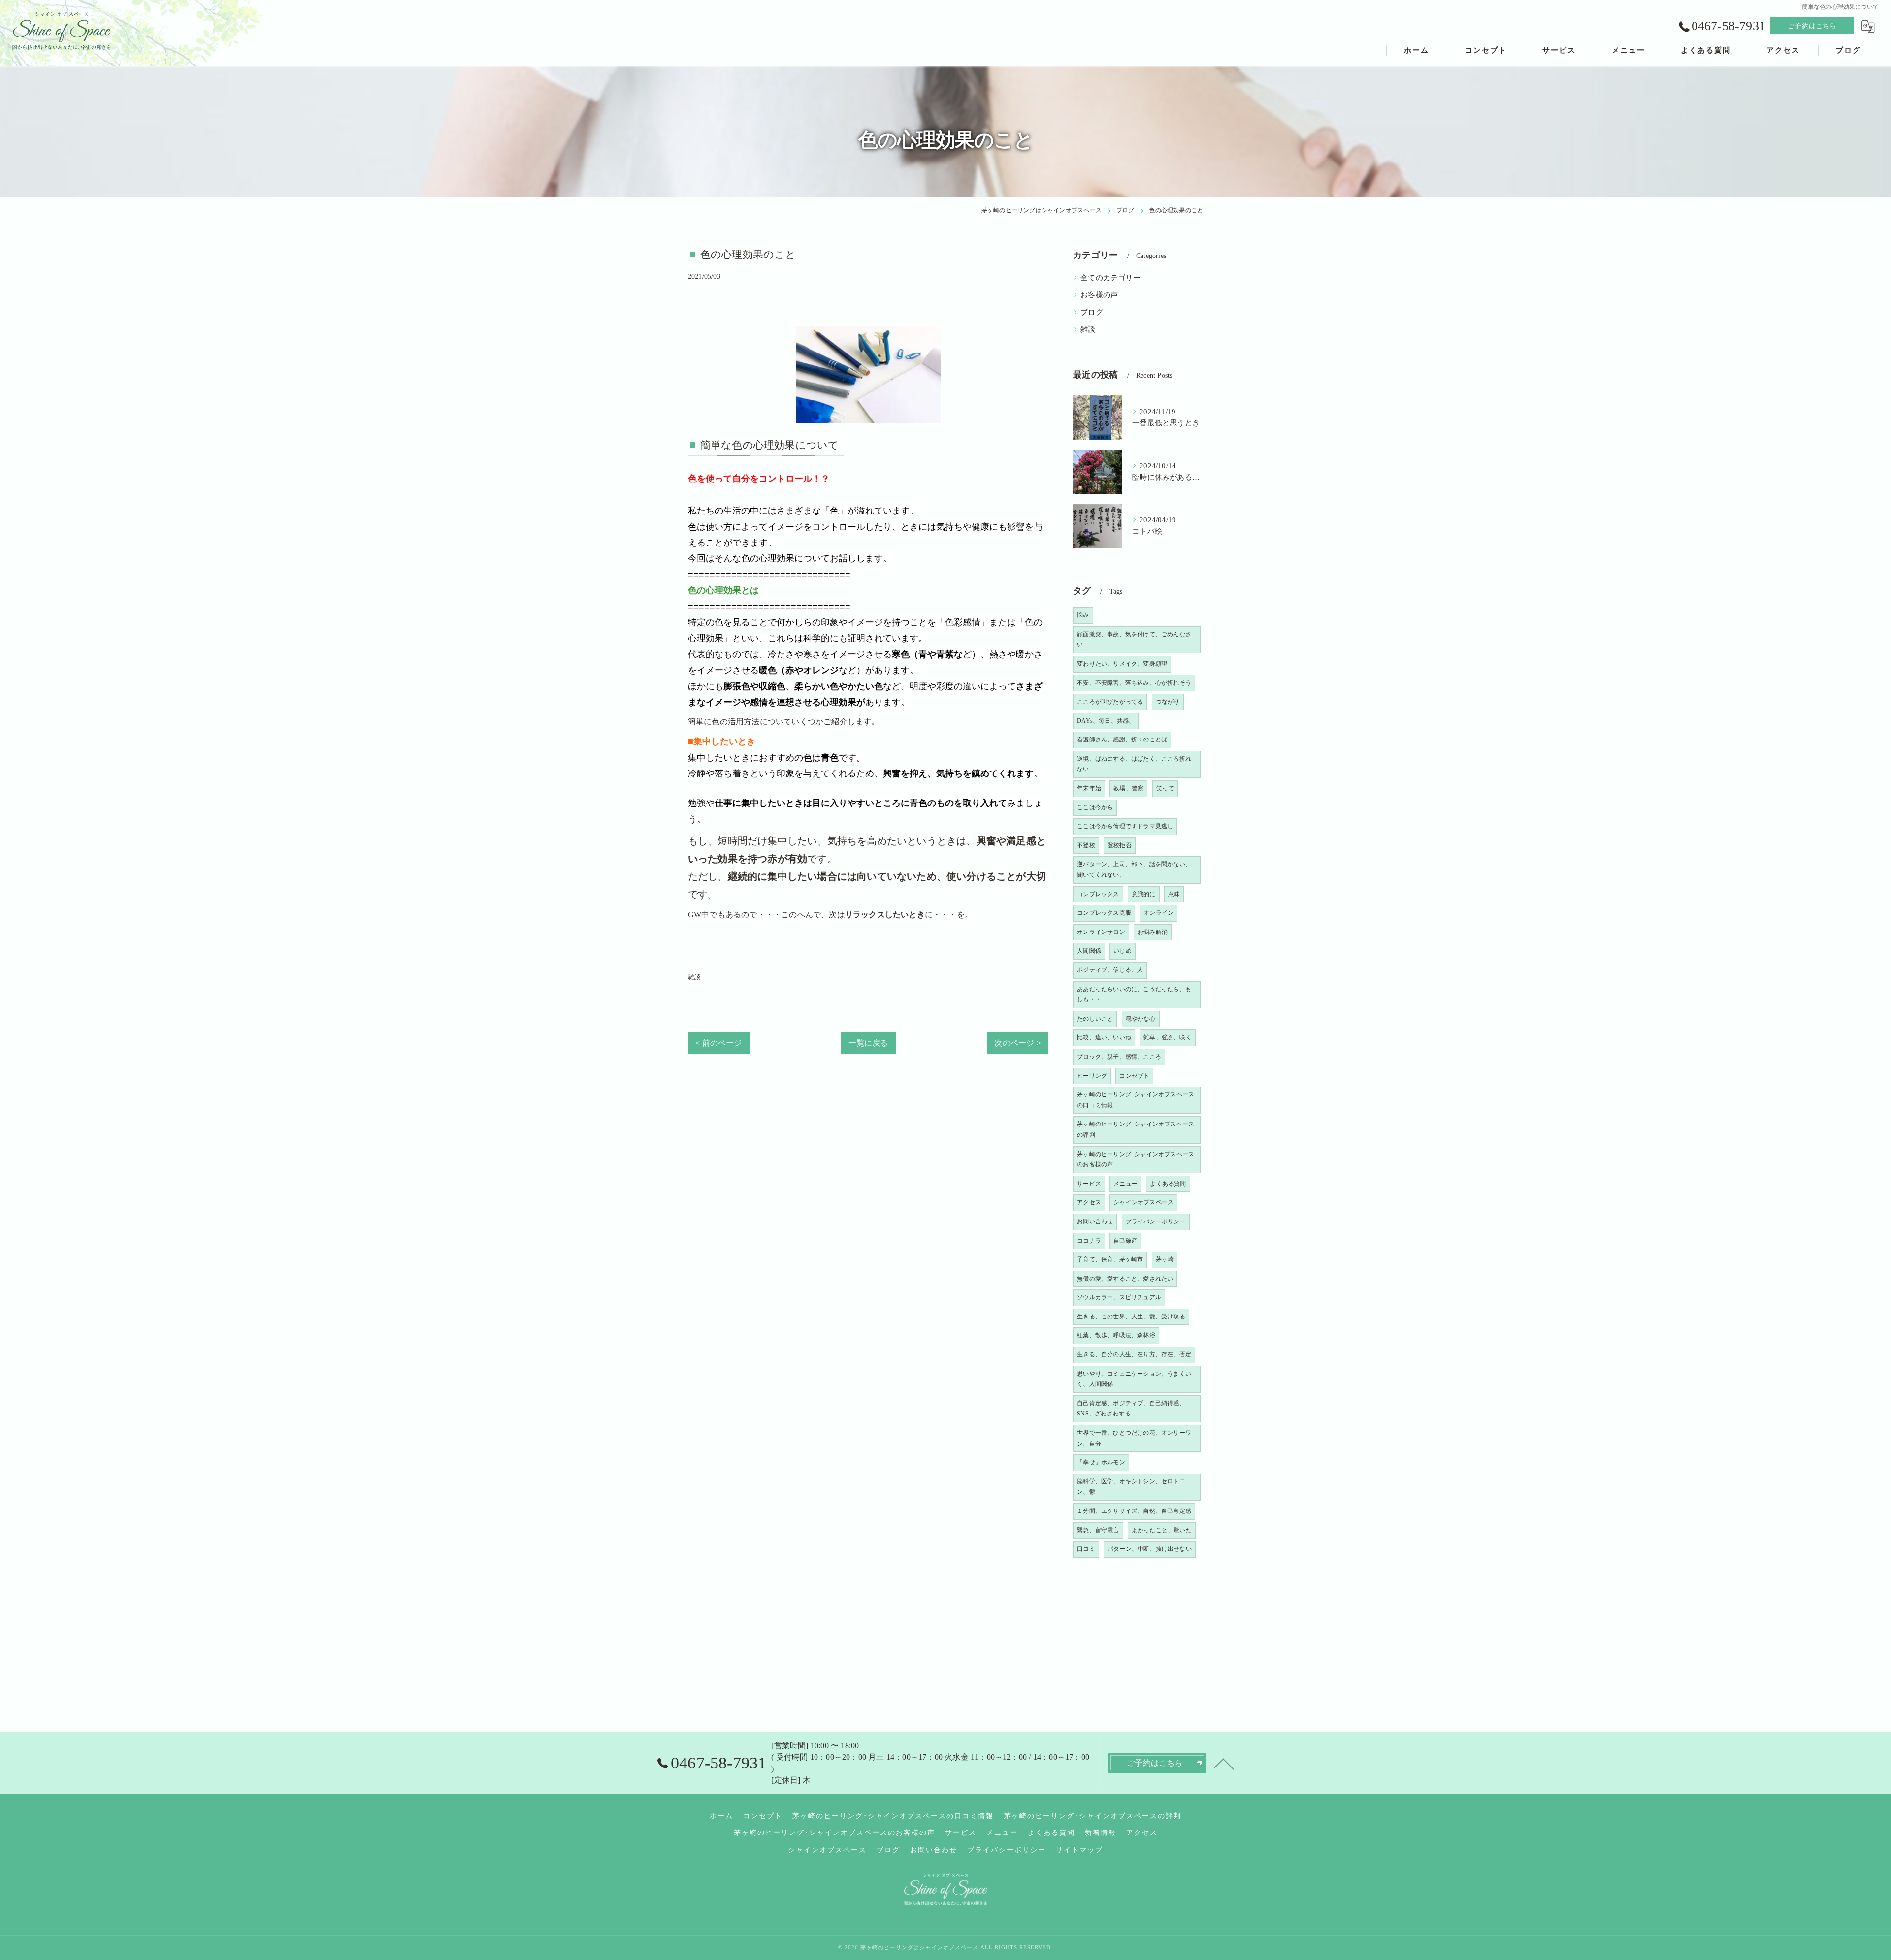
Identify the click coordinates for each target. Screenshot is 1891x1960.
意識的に (1144, 894)
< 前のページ (718, 1043)
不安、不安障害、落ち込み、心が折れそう (1134, 683)
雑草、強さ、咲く (1168, 1037)
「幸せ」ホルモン (1101, 1462)
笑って (1165, 788)
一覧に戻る (868, 1043)
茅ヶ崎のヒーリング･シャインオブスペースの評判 (1136, 1129)
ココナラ (1089, 1241)
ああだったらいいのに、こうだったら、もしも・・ (1134, 995)
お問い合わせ (1095, 1221)
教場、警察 (1128, 788)
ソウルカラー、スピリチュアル (1119, 1297)
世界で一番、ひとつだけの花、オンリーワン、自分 (1134, 1438)
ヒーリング (1092, 1076)
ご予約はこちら (1812, 26)
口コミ (1086, 1549)
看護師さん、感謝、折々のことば (1122, 739)
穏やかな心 (1141, 1019)
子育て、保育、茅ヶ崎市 (1110, 1259)
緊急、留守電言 (1098, 1530)
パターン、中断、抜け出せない (1150, 1549)
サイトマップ (1079, 1850)
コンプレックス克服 (1104, 913)
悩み (1083, 615)
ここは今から (1095, 807)
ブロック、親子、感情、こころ (1119, 1057)
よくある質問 (1168, 1184)
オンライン (1158, 913)
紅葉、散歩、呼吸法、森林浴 (1116, 1335)
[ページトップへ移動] (1224, 1763)
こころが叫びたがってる (1110, 702)
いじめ (1123, 951)
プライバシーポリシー (1156, 1221)
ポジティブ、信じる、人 (1110, 970)
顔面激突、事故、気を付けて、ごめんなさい (1134, 640)
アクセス (1089, 1202)
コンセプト (1134, 1076)
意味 (1174, 894)
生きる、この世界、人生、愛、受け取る (1131, 1317)
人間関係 (1089, 951)
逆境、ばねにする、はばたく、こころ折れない (1134, 764)
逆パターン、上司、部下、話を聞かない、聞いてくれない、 (1134, 869)
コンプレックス (1098, 894)
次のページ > (1017, 1043)
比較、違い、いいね (1104, 1037)
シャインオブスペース (1143, 1202)
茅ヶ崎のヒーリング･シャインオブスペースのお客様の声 (1136, 1159)
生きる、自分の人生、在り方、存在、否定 (1134, 1354)
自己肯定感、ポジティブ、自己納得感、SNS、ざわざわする (1131, 1409)
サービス (1089, 1184)
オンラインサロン (1101, 932)
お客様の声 (1099, 295)
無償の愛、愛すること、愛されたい (1125, 1279)
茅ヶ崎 (1165, 1259)
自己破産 (1125, 1241)
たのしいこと (1095, 1019)
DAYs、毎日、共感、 (1106, 721)
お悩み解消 (1153, 932)
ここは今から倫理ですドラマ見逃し (1125, 826)
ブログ (1092, 312)
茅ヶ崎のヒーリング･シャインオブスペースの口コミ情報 (1136, 1100)
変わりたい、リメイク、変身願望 (1122, 664)
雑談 (694, 977)
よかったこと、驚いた (1162, 1530)
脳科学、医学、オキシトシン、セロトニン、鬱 (1131, 1487)
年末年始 (1089, 788)
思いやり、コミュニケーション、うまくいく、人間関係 (1134, 1379)
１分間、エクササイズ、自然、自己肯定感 (1134, 1511)
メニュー (1125, 1184)
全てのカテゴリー (1110, 278)
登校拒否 (1120, 845)
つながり (1168, 702)
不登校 (1086, 845)
